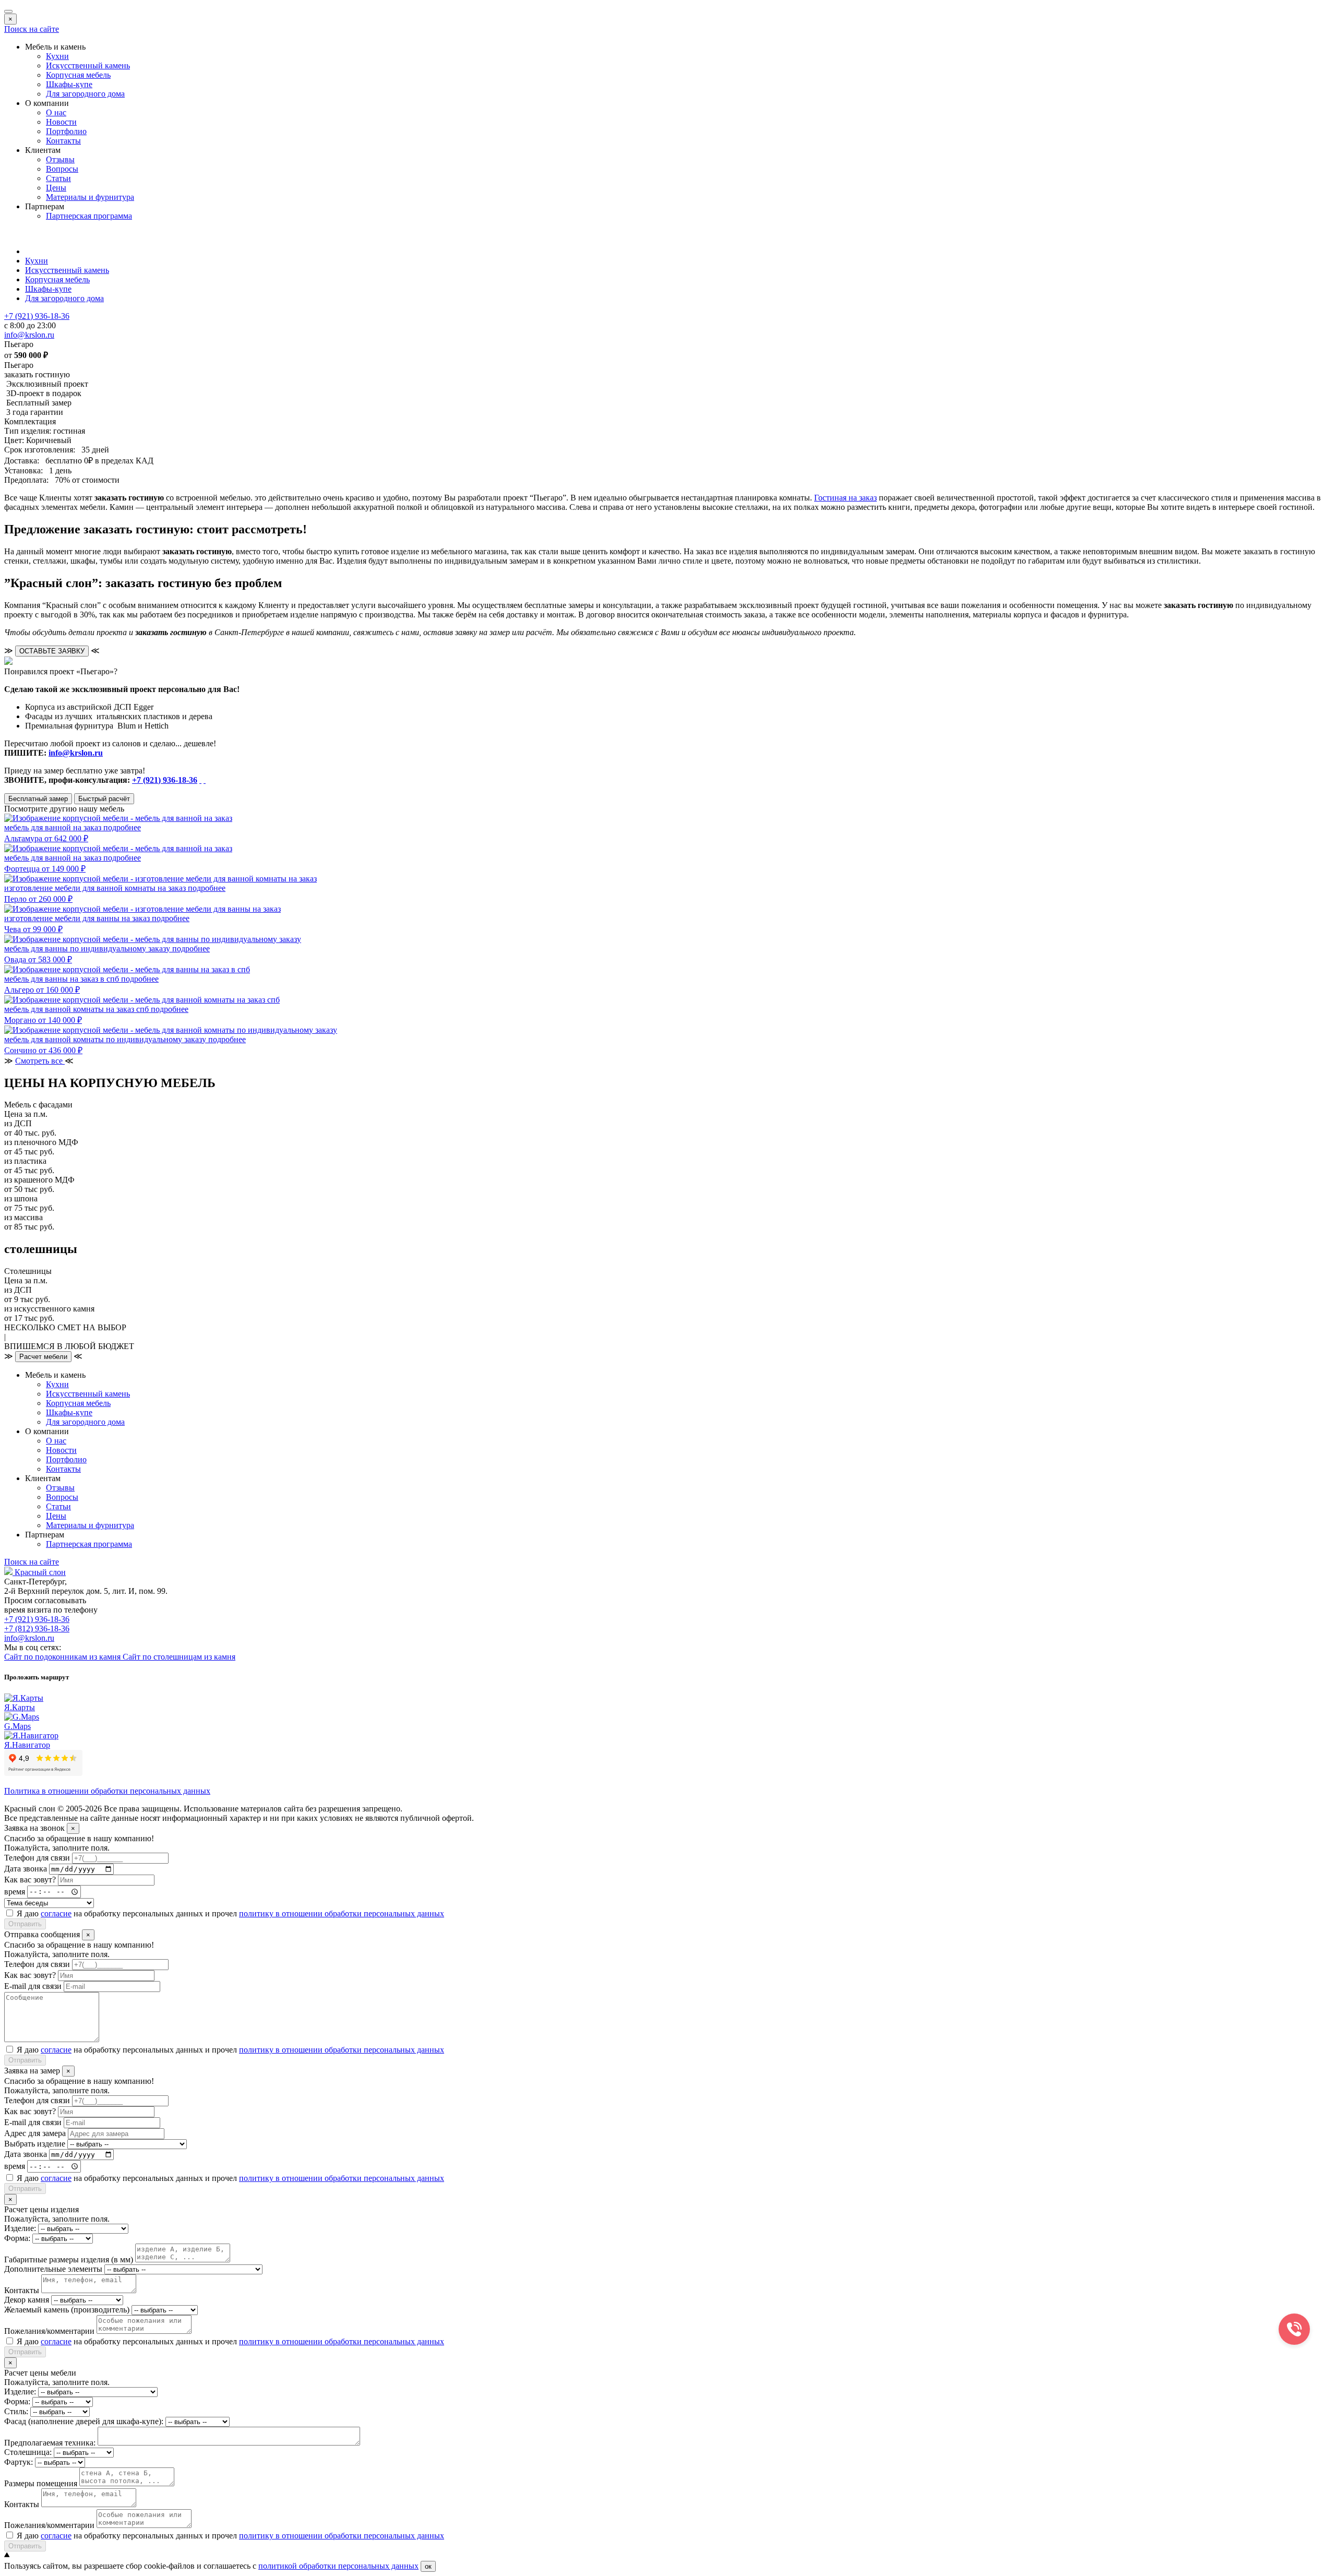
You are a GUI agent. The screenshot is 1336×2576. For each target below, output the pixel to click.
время (15, 1891)
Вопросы (62, 169)
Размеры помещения (41, 2483)
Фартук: (19, 2462)
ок (428, 2566)
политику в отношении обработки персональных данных (342, 1913)
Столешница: (28, 2452)
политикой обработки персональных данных (338, 2566)
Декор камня (27, 2300)
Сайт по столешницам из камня (179, 1657)
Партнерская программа (89, 216)
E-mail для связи (33, 1986)
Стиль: (16, 2411)
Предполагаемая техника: (50, 2443)
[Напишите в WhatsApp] (200, 780)
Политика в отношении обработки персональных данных (107, 1791)
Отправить (25, 1924)
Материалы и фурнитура (90, 197)
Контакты (63, 141)
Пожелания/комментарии (49, 2331)
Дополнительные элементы (53, 2269)
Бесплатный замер (38, 799)
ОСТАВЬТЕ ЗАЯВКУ (52, 651)
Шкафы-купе (69, 84)
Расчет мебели (43, 1357)
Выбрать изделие (35, 2144)
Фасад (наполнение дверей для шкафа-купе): (84, 2421)
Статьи (58, 178)
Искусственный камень (88, 65)
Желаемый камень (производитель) (67, 2310)
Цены (56, 188)
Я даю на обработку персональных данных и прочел (230, 1913)
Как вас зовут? (30, 1880)
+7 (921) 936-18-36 (165, 780)
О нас (56, 112)
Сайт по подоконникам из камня (63, 1657)
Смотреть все (40, 1061)
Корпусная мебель (78, 75)
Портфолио (66, 131)
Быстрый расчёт (104, 799)
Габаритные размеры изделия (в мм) (69, 2259)
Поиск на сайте (32, 29)
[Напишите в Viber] (205, 780)
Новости (61, 122)
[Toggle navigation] (8, 11)
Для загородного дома (85, 94)
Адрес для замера (35, 2133)
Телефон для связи (37, 1858)
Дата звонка (26, 1869)
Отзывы (60, 159)
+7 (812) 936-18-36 (37, 1629)
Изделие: (20, 2228)
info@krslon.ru (76, 753)
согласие (56, 1913)
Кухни (57, 56)
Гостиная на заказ (845, 498)
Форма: (17, 2238)
